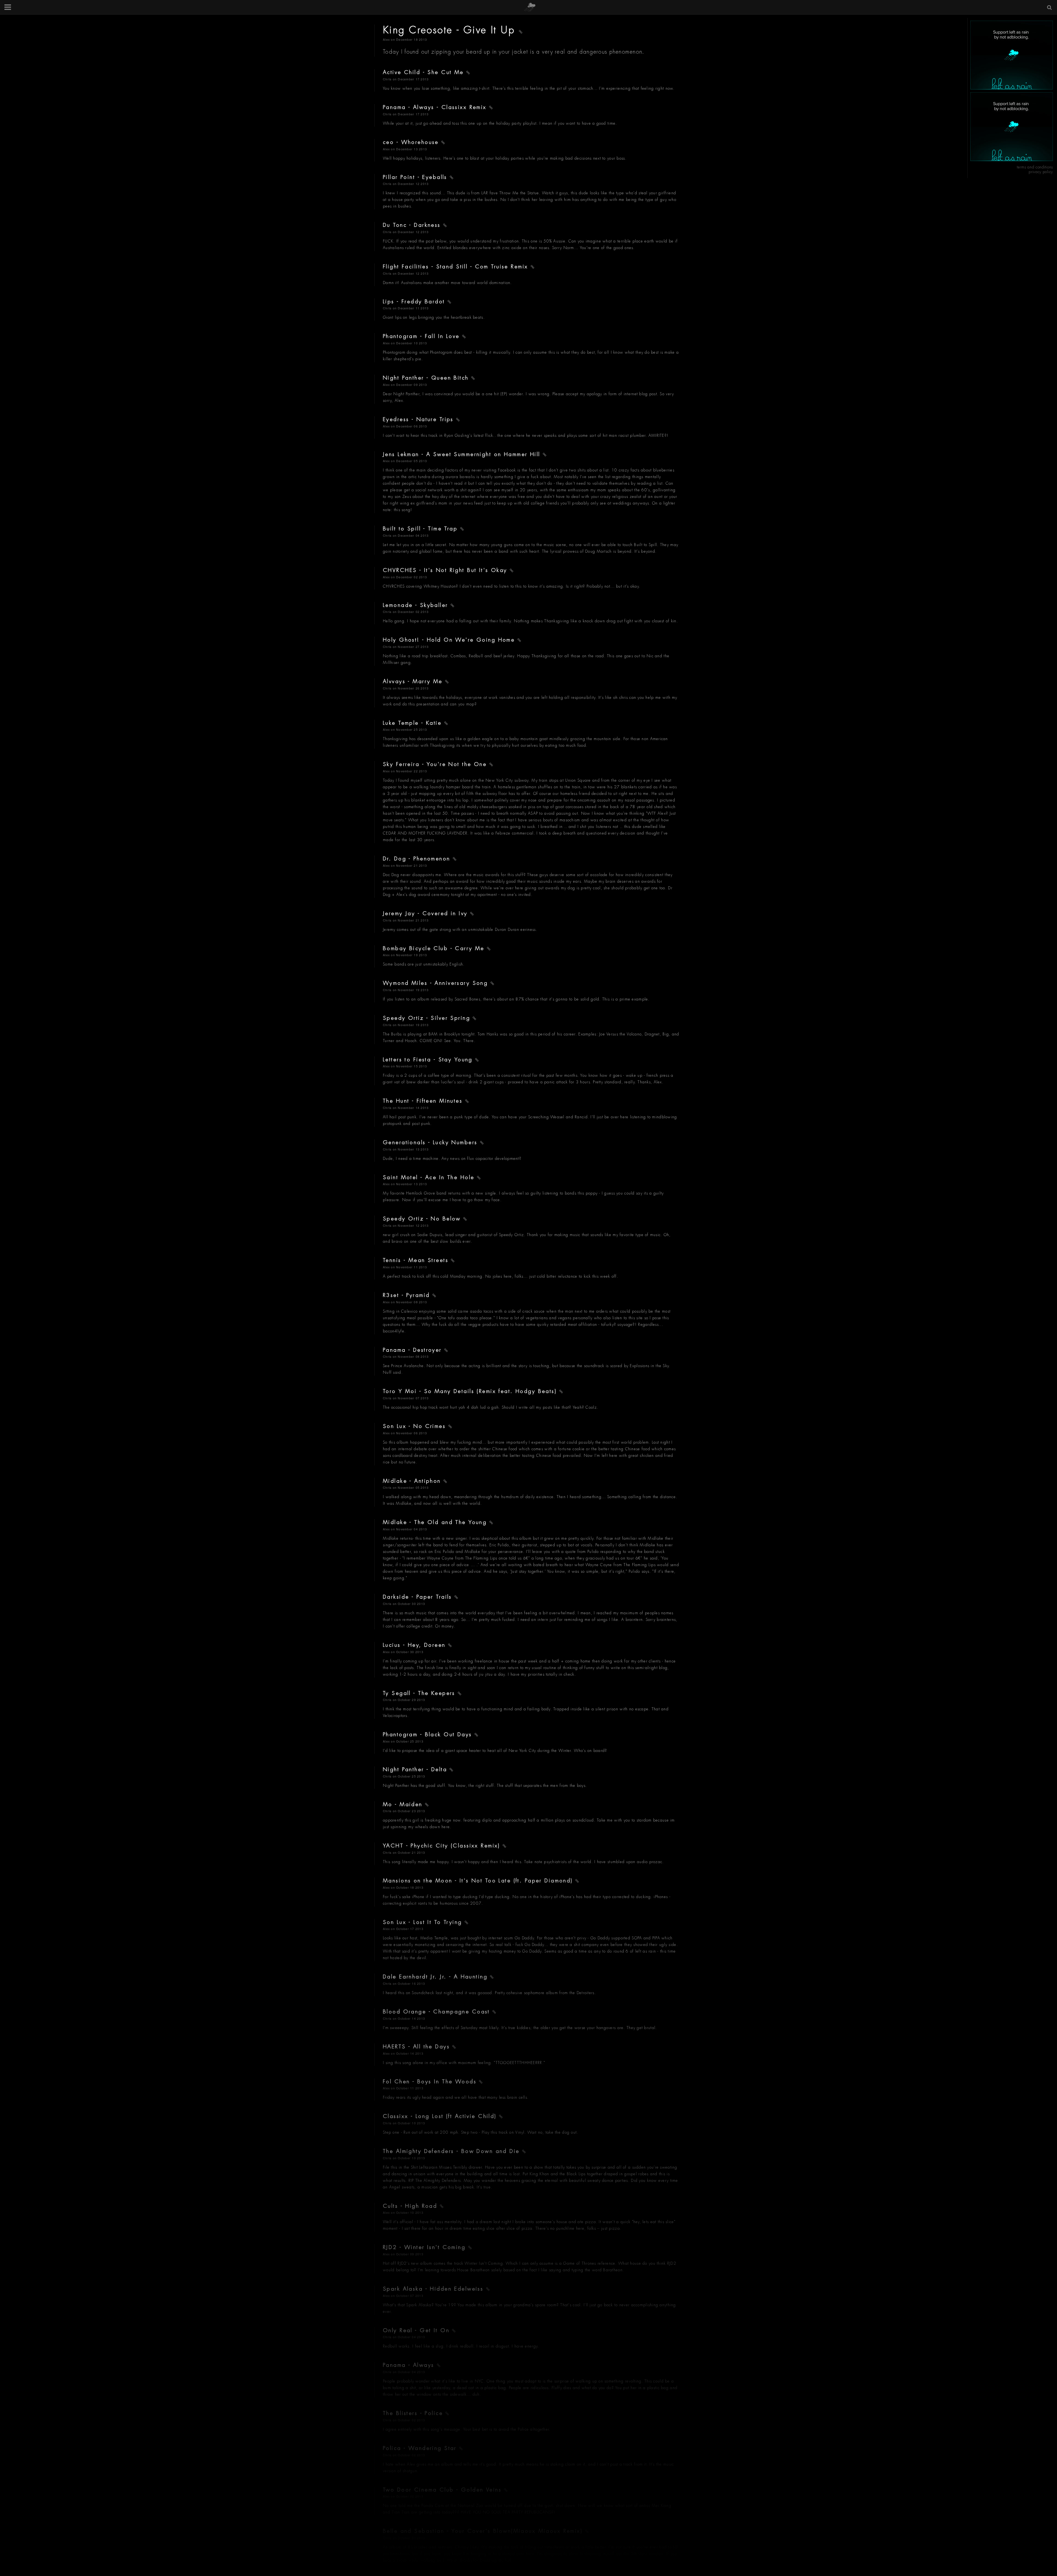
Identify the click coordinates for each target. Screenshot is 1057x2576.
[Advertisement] (1012, 55)
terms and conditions (1035, 167)
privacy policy (1041, 172)
